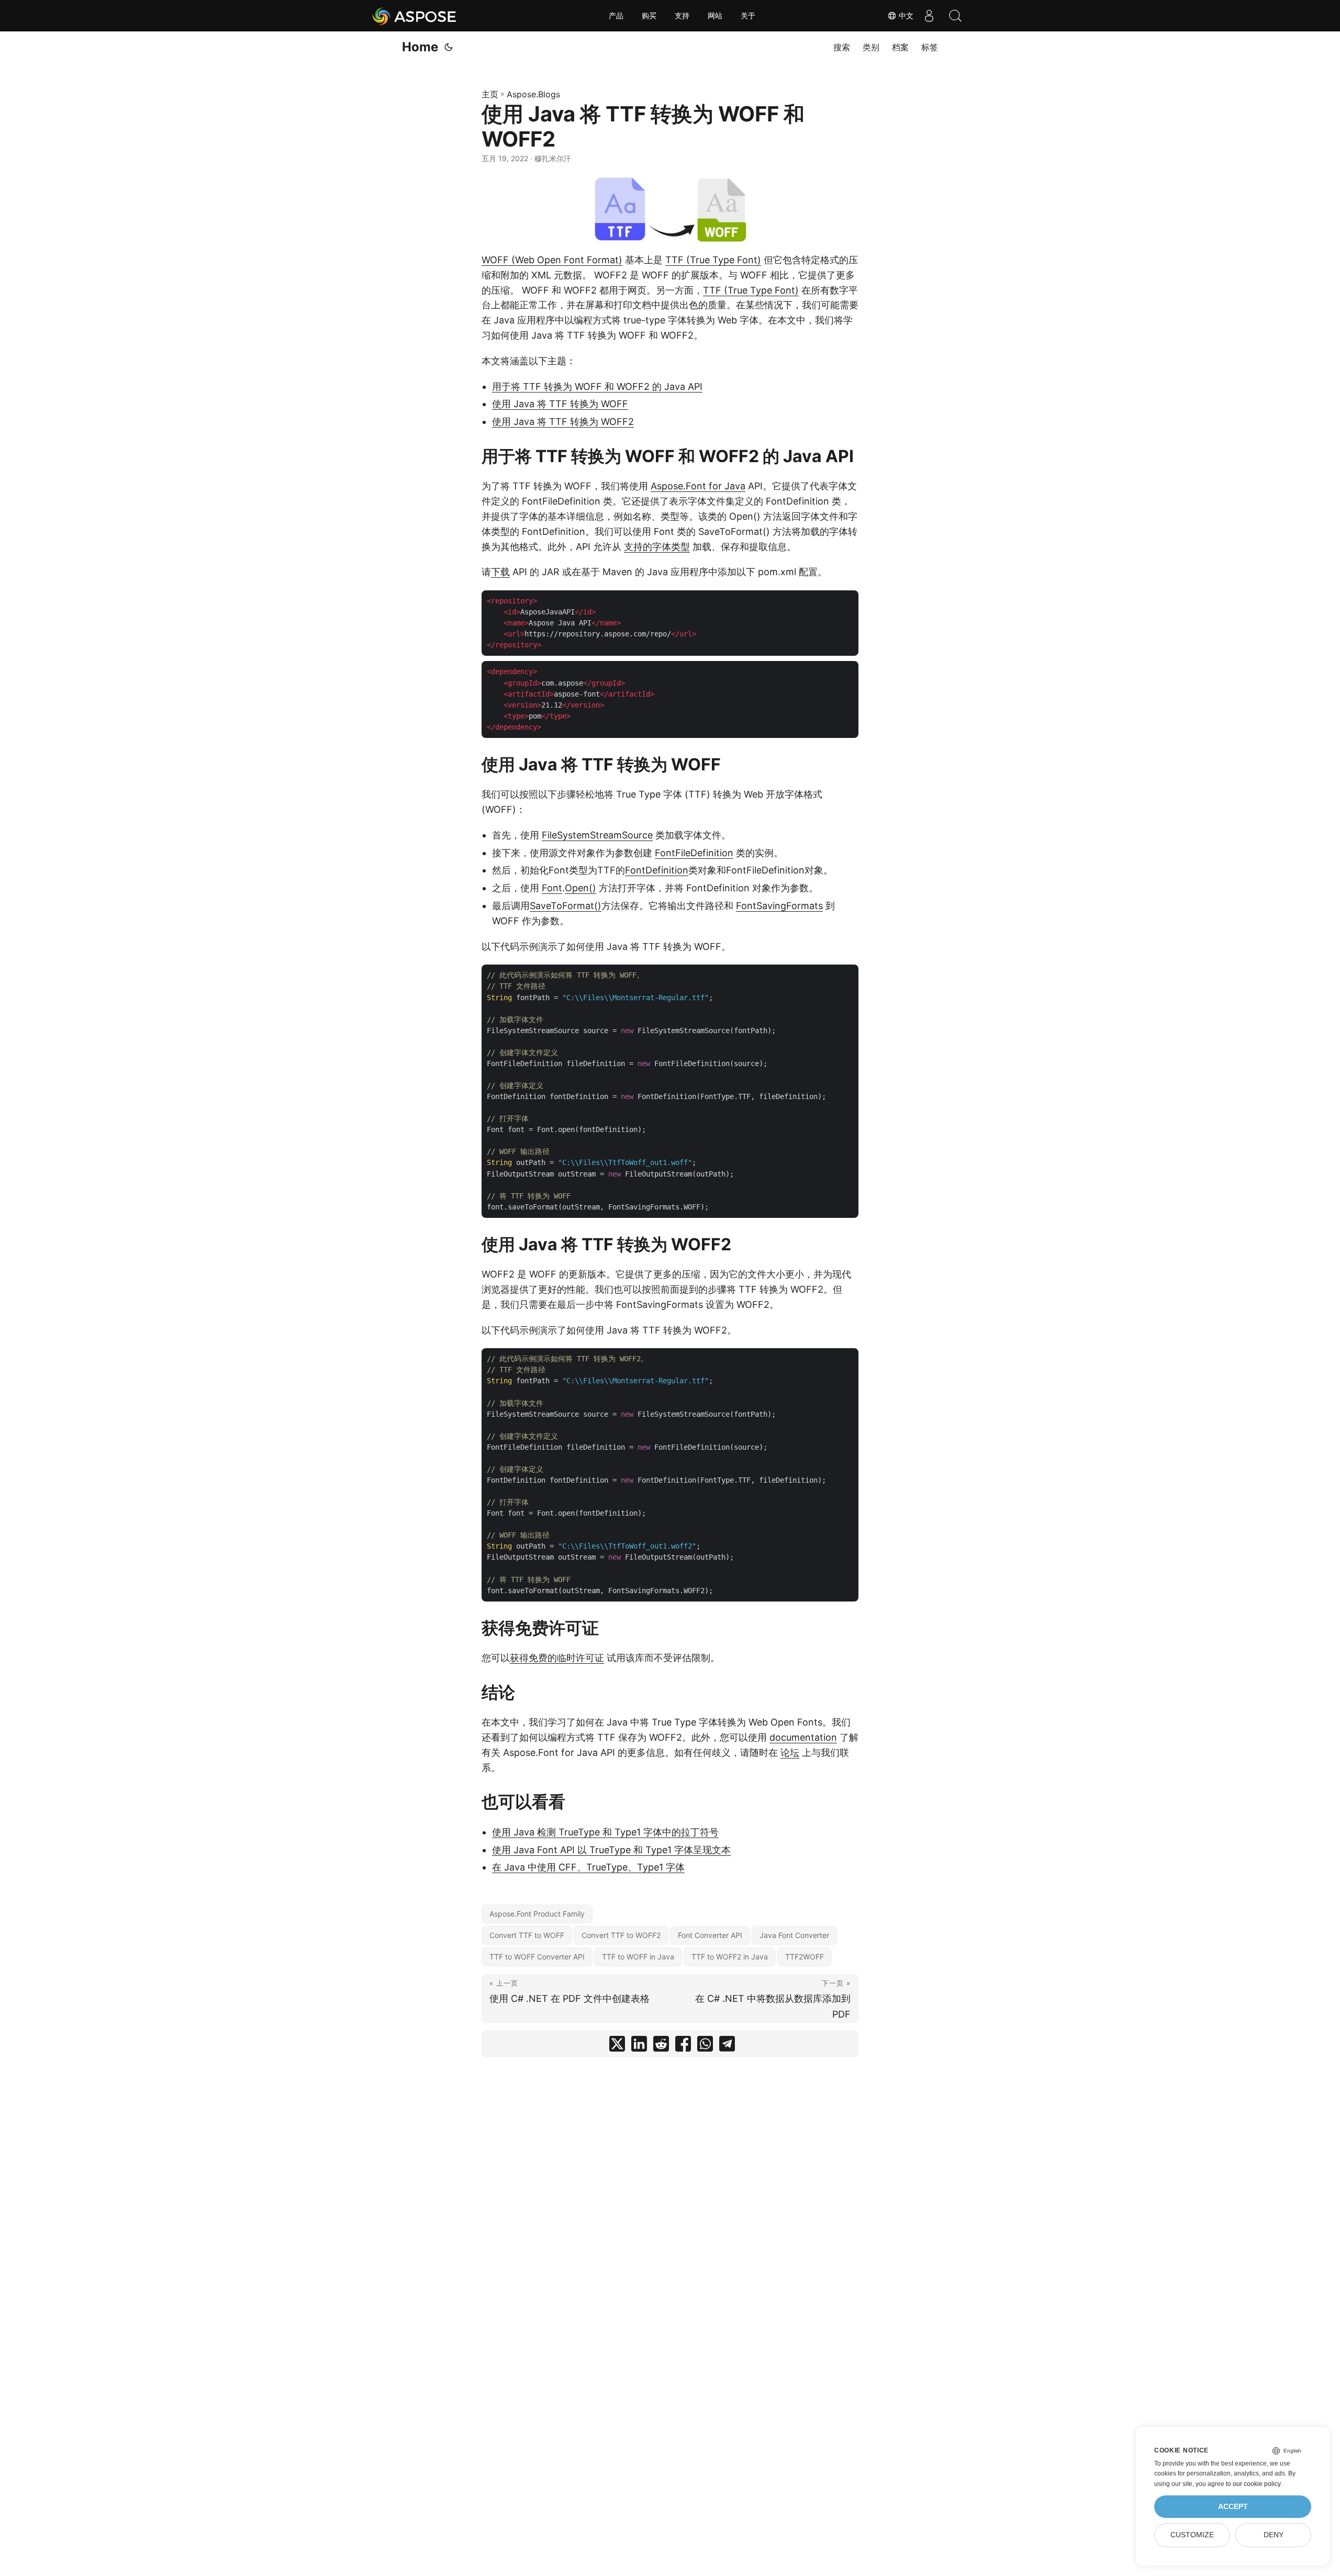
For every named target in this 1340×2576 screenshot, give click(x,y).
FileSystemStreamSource (597, 835)
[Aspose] (415, 16)
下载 (500, 572)
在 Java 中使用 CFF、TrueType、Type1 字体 (588, 1867)
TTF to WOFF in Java (638, 1957)
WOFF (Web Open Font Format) (552, 260)
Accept (1233, 2507)
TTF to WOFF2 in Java (730, 1957)
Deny (1274, 2535)
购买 (649, 16)
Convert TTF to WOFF (527, 1935)
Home (420, 47)
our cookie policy (1257, 2484)
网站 (715, 16)
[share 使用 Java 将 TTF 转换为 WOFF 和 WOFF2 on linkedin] (639, 2046)
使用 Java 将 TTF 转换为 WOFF (560, 404)
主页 (490, 94)
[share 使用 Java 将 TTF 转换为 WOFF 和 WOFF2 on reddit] (661, 2046)
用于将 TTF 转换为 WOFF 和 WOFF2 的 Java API (597, 387)
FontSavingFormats (779, 906)
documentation (803, 1737)
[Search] (955, 16)
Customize (1192, 2535)
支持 (682, 16)
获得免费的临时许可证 (557, 1658)
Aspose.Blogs (533, 94)
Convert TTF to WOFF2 (621, 1935)
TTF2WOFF (805, 1957)
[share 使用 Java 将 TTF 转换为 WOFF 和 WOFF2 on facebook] (683, 2046)
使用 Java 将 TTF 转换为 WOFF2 (563, 422)
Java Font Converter (794, 1935)
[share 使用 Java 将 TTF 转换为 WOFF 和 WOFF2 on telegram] (727, 2046)
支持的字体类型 (657, 547)
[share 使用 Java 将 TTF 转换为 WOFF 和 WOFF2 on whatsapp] (705, 2046)
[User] (929, 16)
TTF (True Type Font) (713, 260)
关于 (748, 16)
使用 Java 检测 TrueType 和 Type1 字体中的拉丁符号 (605, 1832)
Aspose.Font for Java (698, 486)
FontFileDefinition (694, 853)
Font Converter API (710, 1935)
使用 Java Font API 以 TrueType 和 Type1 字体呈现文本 (611, 1850)
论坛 (790, 1752)
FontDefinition (657, 870)
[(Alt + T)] (449, 47)
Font (552, 888)
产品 (616, 16)
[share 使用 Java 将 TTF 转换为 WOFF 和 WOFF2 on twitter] (617, 2046)
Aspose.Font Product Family (537, 1914)
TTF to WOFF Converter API (537, 1957)
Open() (580, 888)
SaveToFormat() (566, 906)
